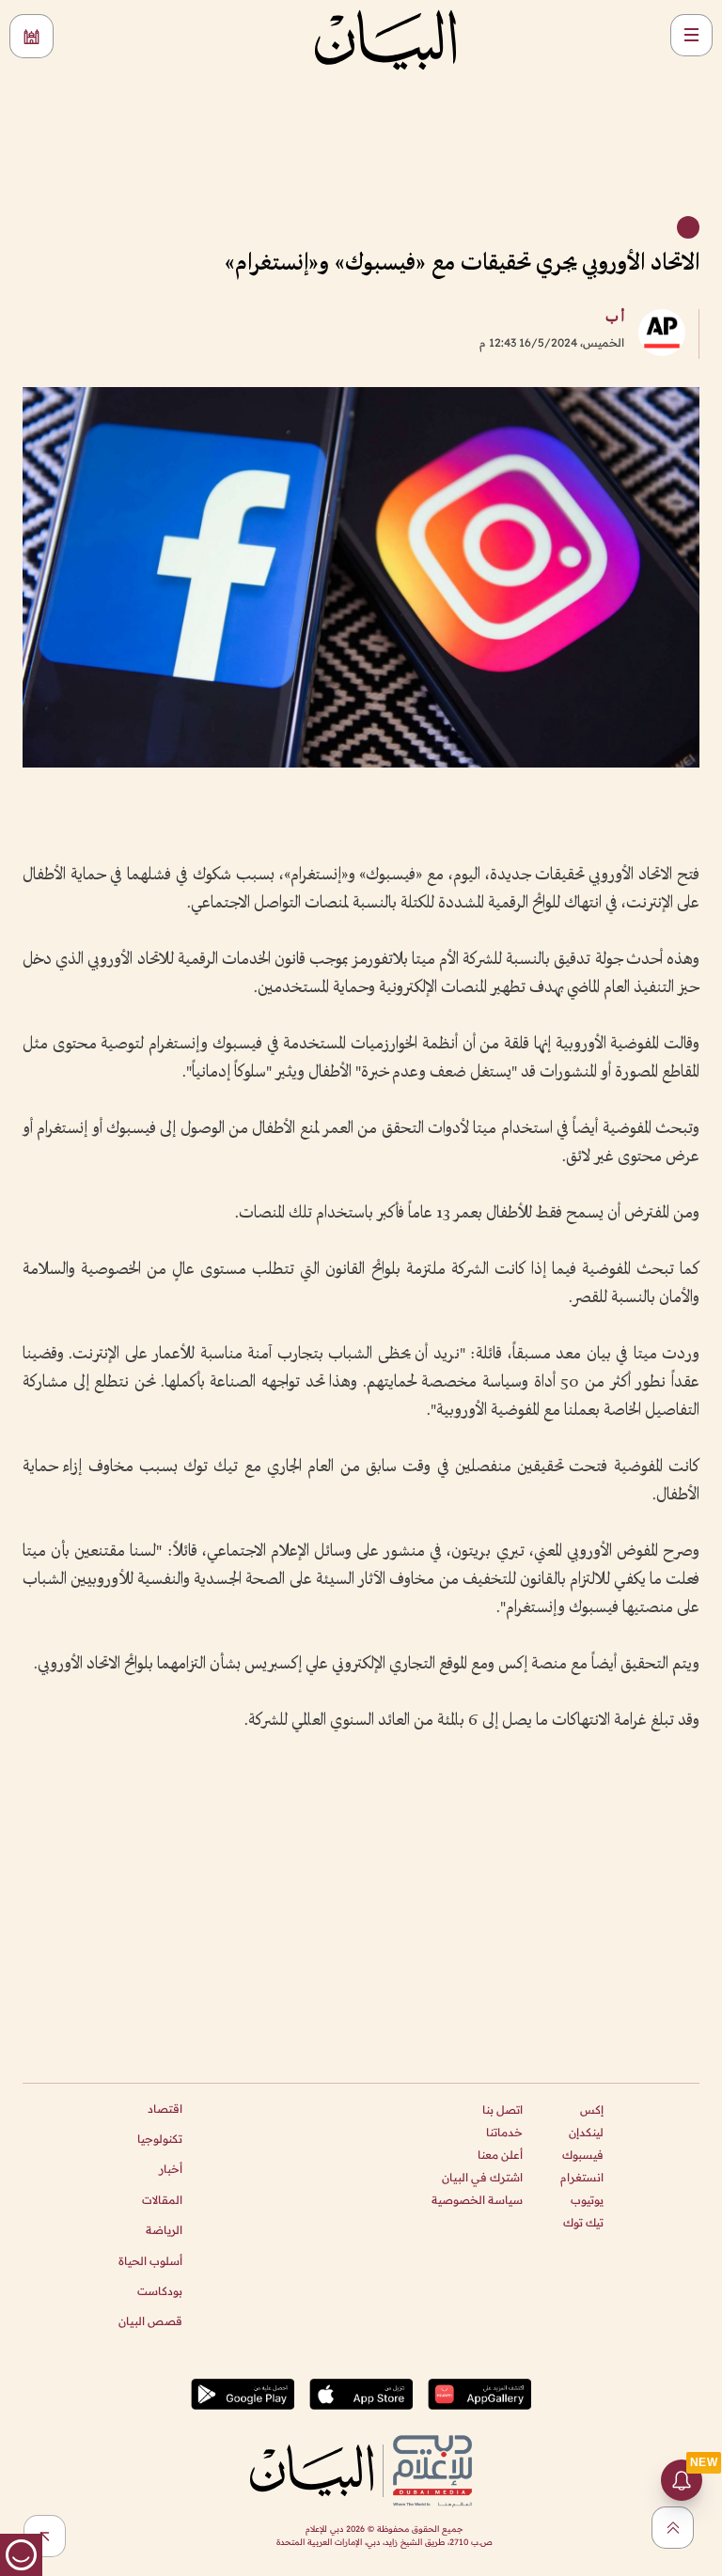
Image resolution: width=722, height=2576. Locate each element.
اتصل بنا (502, 2110)
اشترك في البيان (482, 2177)
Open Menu (691, 35)
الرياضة (164, 2230)
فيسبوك (583, 2155)
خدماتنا (504, 2132)
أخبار (171, 2169)
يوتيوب (587, 2200)
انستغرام (582, 2177)
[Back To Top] (673, 2528)
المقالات (162, 2200)
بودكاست (160, 2291)
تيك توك (583, 2222)
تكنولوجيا (160, 2139)
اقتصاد (165, 2109)
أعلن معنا (500, 2155)
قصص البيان (150, 2321)
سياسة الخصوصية (477, 2200)
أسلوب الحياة (150, 2261)
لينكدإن (586, 2132)
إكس (592, 2110)
